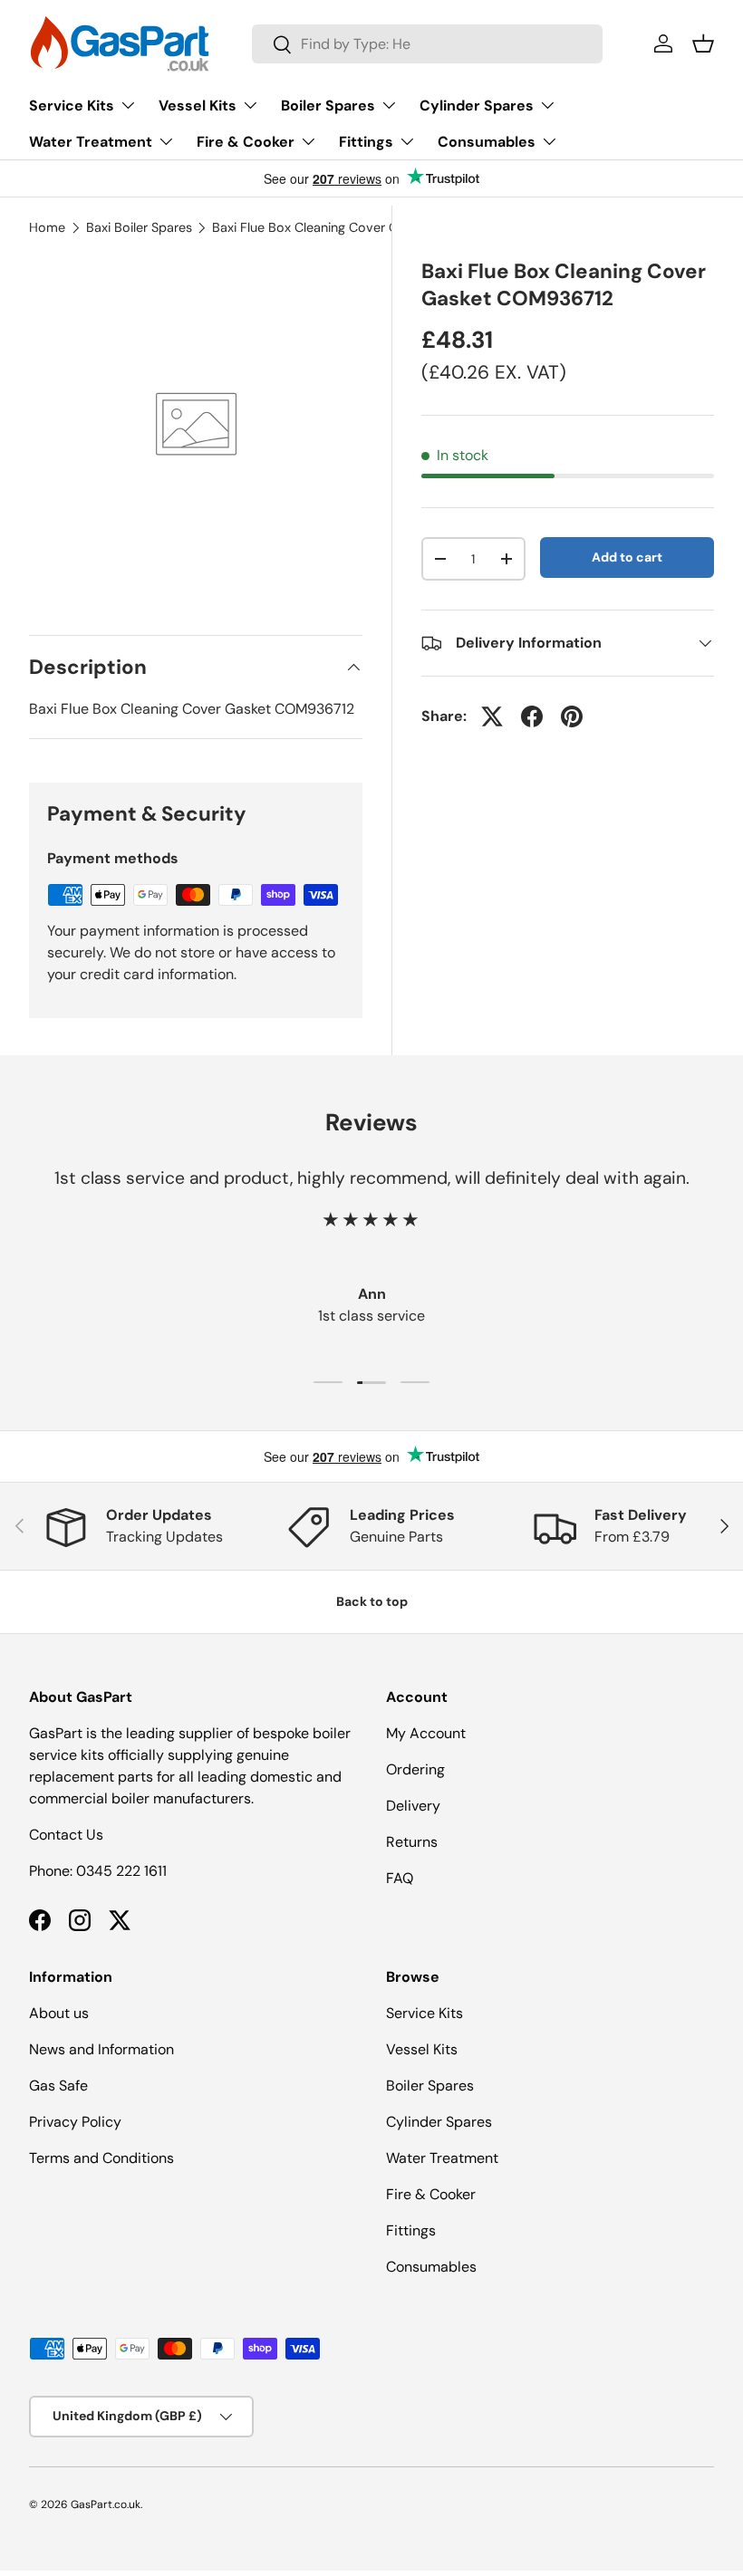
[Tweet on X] (492, 716)
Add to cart (627, 557)
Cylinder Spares (439, 2122)
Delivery (413, 1806)
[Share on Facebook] (532, 716)
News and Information (101, 2049)
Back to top (372, 1601)
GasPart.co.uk (106, 2504)
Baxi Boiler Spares (139, 227)
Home (47, 227)
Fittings (411, 2230)
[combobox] (427, 44)
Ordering (415, 1769)
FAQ (400, 1878)
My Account (426, 1733)
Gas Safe (58, 2086)
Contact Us (66, 1835)
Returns (412, 1842)
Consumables (431, 2267)
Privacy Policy (75, 2122)
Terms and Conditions (101, 2158)
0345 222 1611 (121, 1871)
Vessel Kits (422, 2049)
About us (59, 2013)
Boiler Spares (430, 2086)
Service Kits (425, 2013)
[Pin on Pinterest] (572, 716)
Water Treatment (442, 2158)
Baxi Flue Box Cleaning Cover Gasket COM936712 (343, 227)
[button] (703, 43)
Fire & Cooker (431, 2194)
